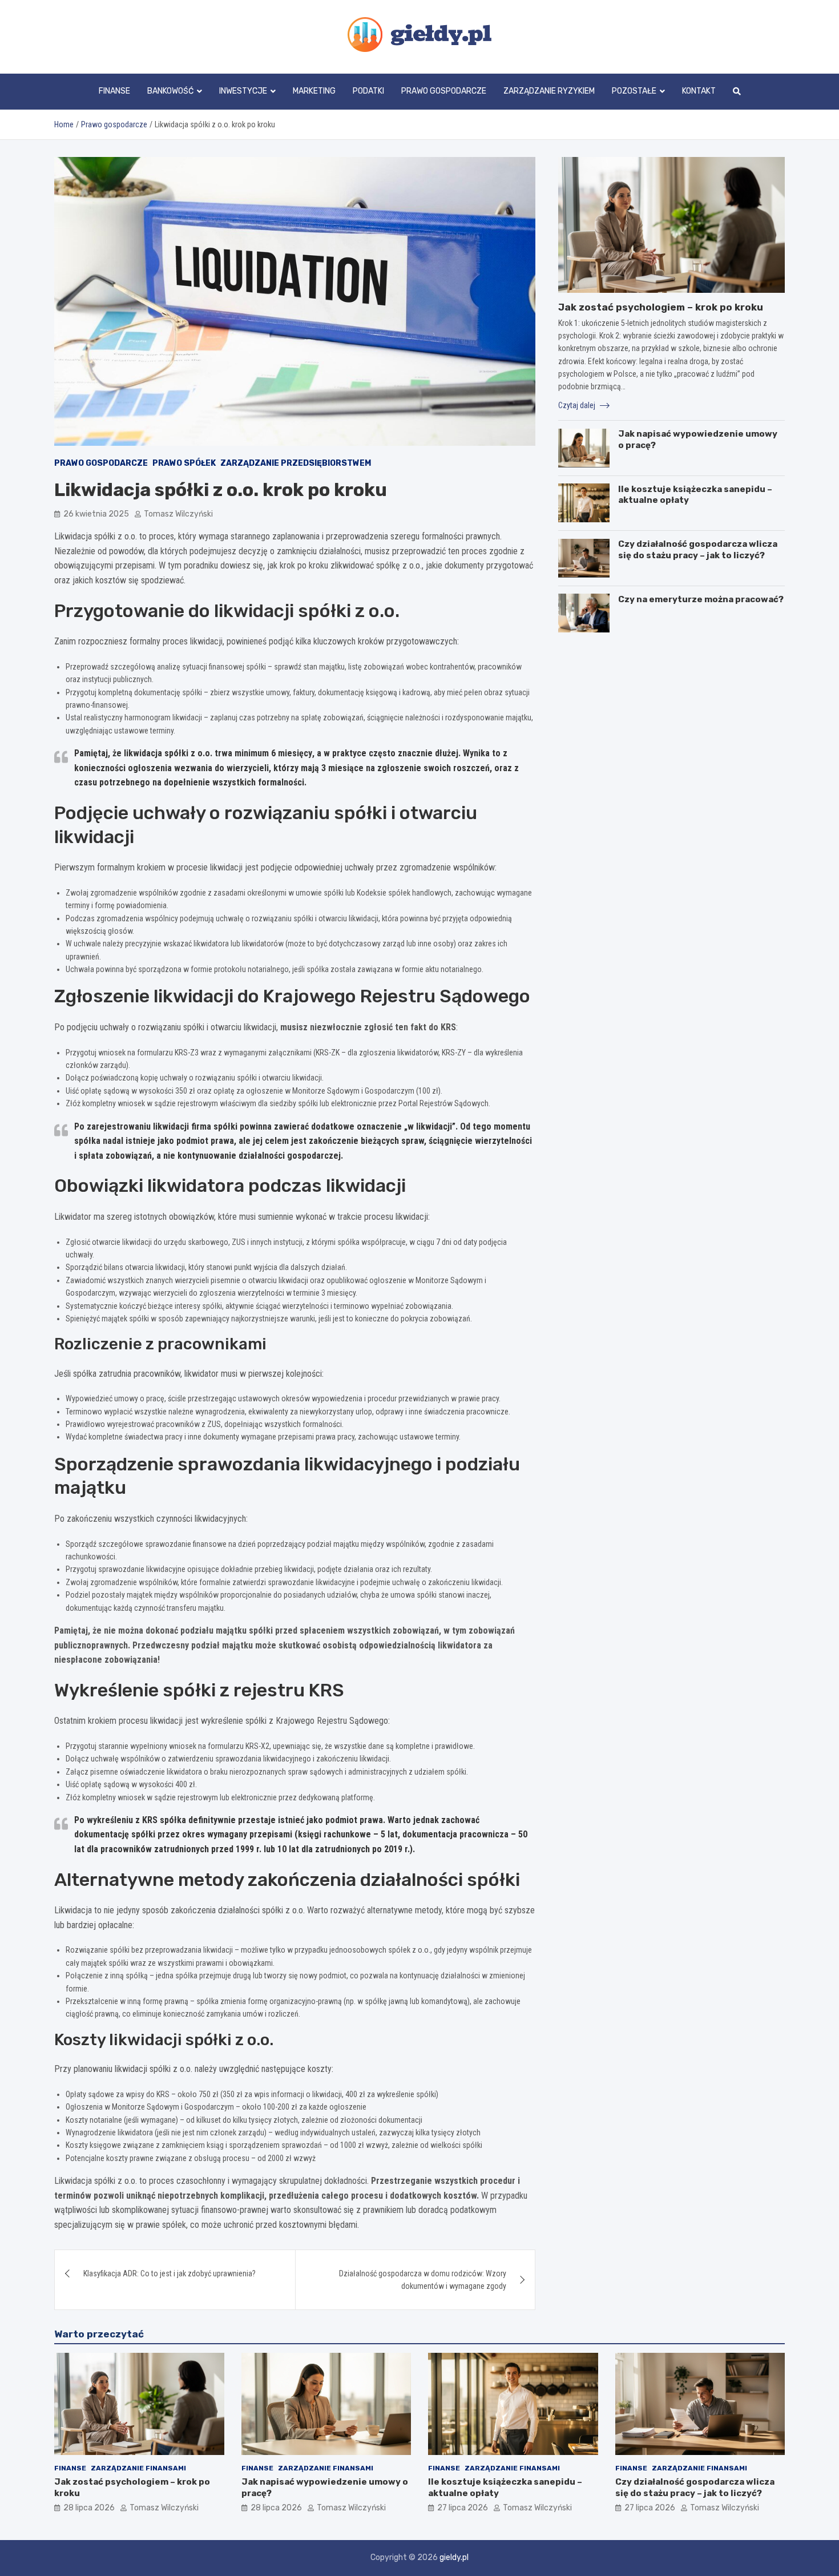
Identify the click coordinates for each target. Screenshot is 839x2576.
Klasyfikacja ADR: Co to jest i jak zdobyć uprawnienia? (170, 2273)
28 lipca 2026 (89, 2508)
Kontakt (699, 91)
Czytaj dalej (578, 405)
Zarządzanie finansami (138, 2468)
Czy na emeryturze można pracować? (701, 599)
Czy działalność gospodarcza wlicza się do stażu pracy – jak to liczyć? (698, 550)
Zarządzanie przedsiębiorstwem (296, 463)
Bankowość (170, 91)
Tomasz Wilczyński (178, 514)
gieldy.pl (454, 2557)
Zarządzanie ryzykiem (549, 91)
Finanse (114, 91)
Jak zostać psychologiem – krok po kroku (661, 307)
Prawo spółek (184, 463)
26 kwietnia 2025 (96, 514)
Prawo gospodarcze (444, 91)
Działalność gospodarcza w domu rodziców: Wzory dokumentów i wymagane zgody (423, 2280)
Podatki (368, 91)
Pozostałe (634, 91)
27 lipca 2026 (463, 2508)
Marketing (314, 91)
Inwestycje (243, 91)
